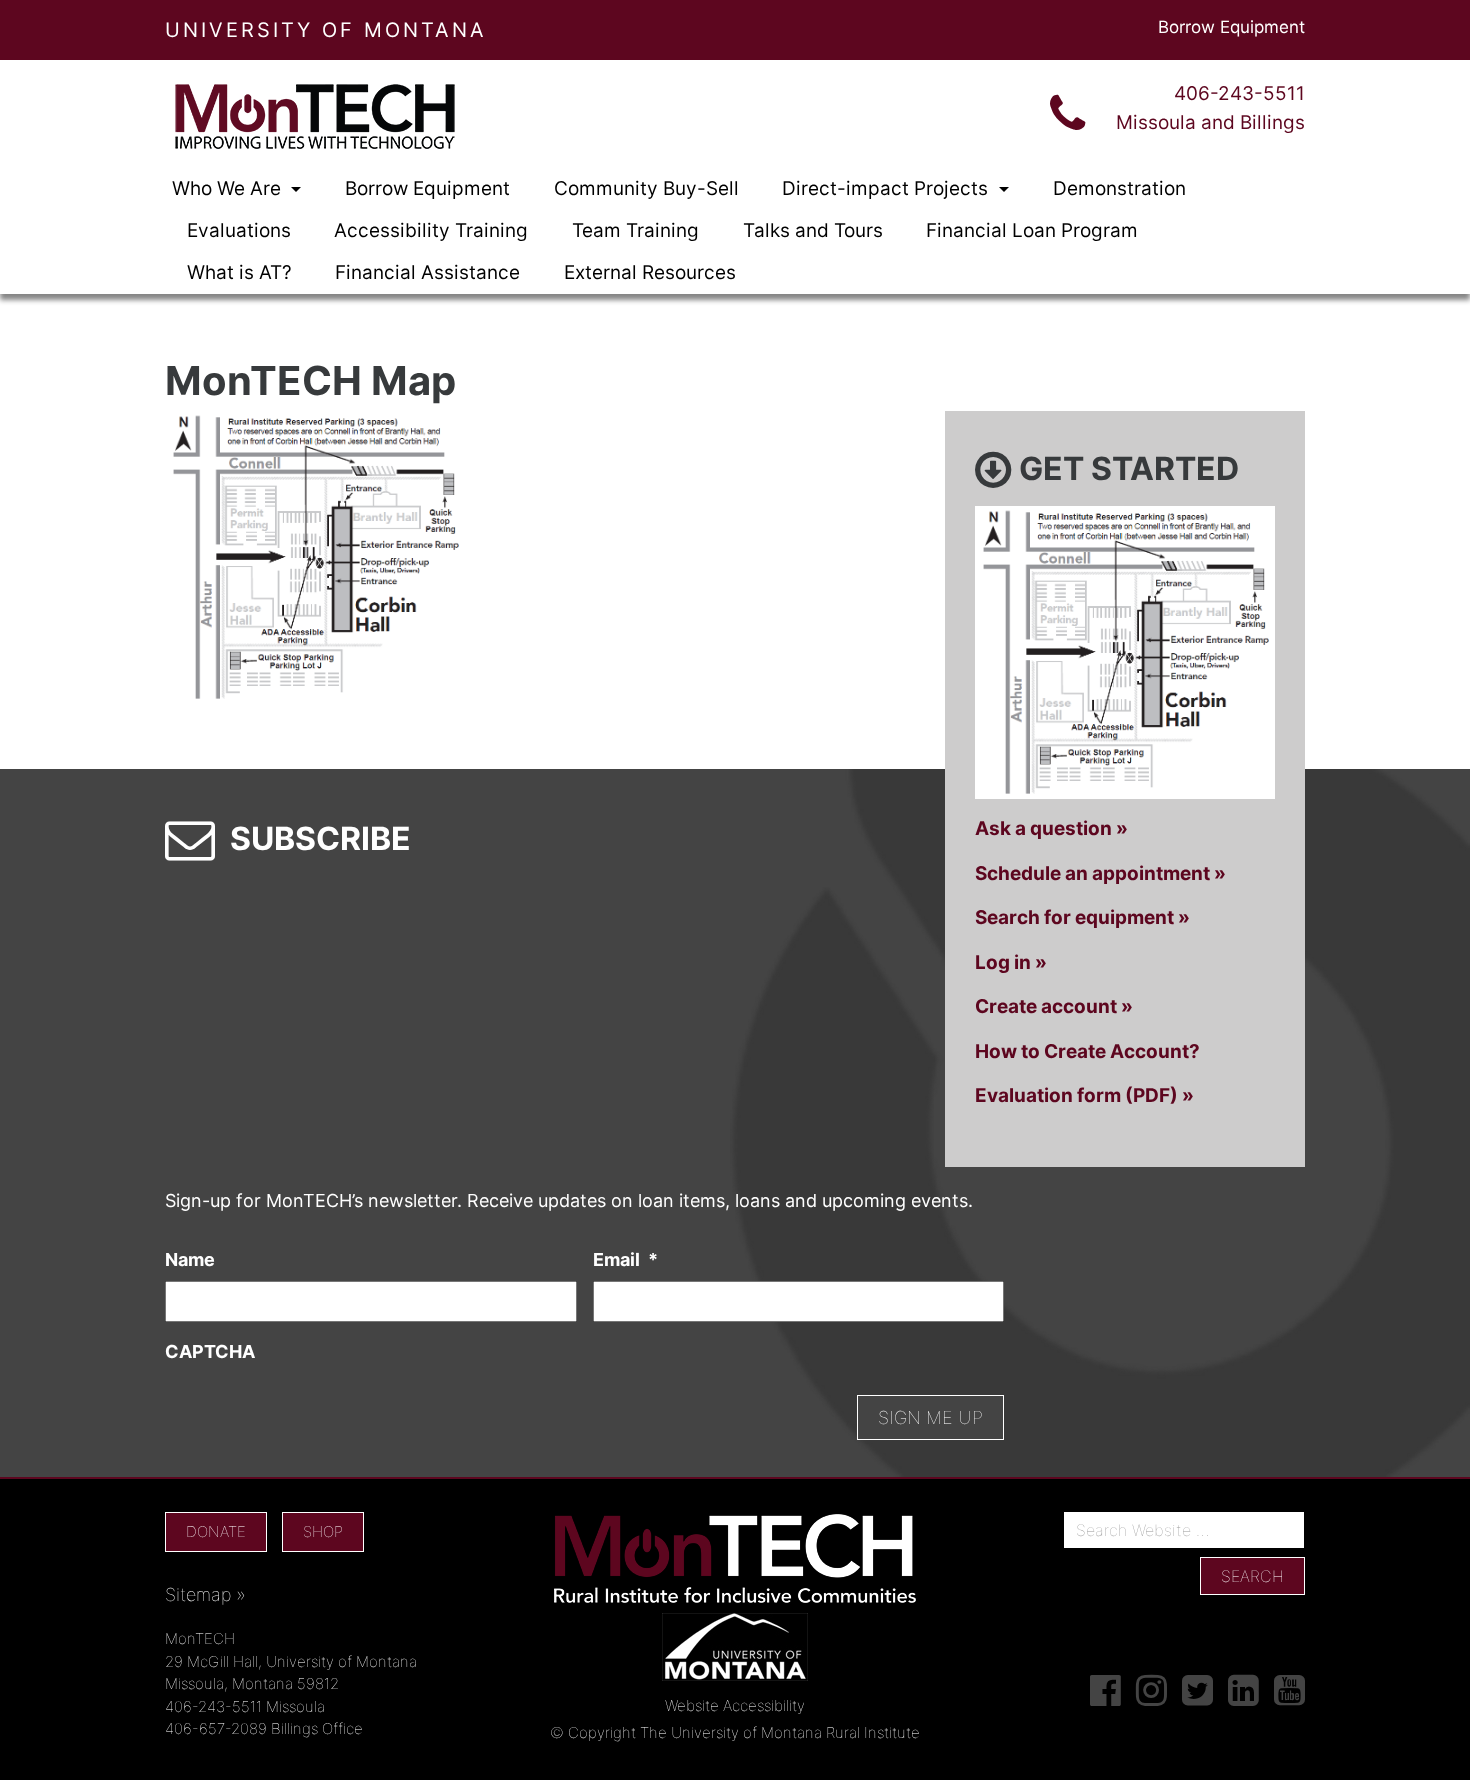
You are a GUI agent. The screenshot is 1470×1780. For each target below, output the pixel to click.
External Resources (650, 272)
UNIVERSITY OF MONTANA (326, 30)
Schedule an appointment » (1100, 873)
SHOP (323, 1531)
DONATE (216, 1531)
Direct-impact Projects (887, 188)
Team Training (635, 230)
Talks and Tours (813, 230)
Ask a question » (1051, 828)
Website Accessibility (735, 1705)
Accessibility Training (431, 230)
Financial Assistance (427, 272)
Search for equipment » (1082, 917)
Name (190, 1259)
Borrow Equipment (1231, 27)
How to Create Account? (1087, 1051)
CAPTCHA (210, 1351)
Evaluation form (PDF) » (1084, 1095)
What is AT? (239, 272)
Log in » (1011, 962)
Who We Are (229, 188)
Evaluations (239, 230)
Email (625, 1259)
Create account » (1054, 1006)
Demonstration (1119, 188)
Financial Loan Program (1032, 230)
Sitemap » (205, 1594)
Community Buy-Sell (646, 188)
